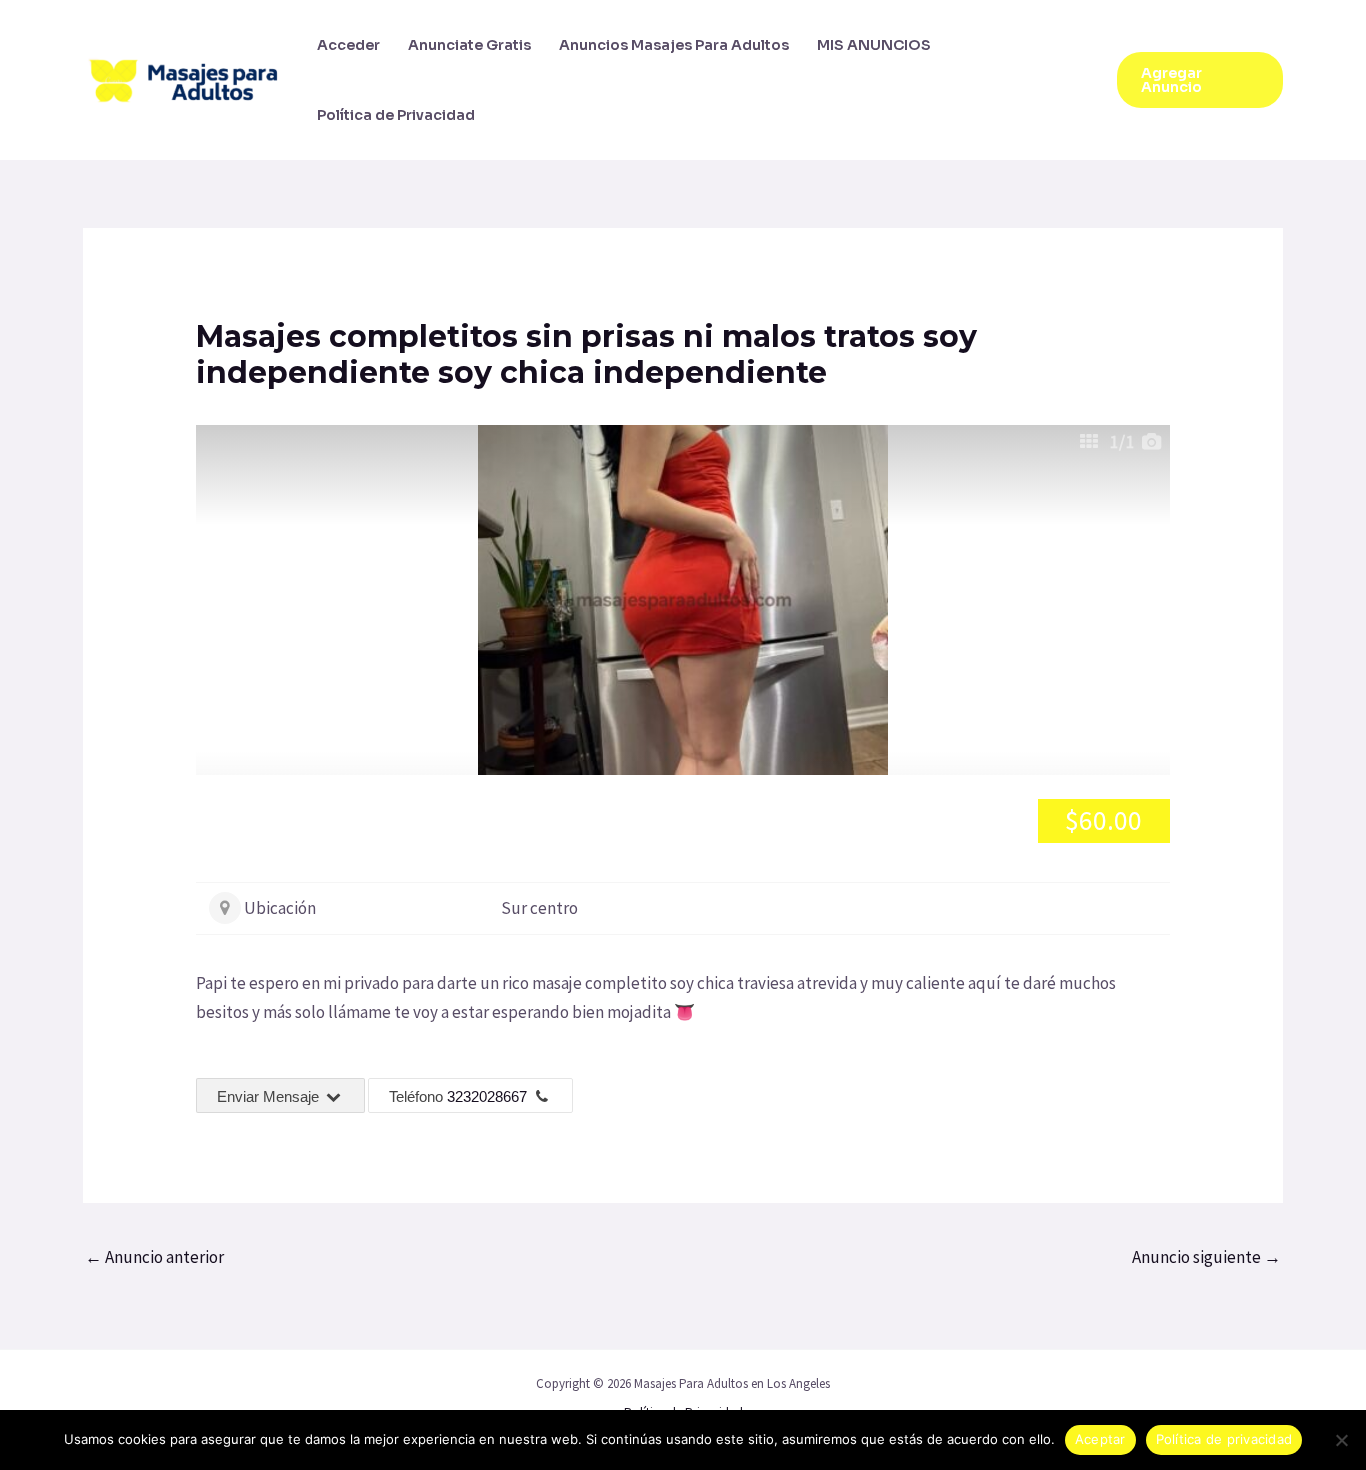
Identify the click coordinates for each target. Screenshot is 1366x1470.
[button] (1200, 80)
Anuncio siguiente (1206, 1257)
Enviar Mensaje (270, 1096)
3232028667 (487, 1096)
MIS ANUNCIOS (874, 45)
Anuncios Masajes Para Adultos (674, 45)
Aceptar (1100, 1439)
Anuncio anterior (154, 1257)
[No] (1341, 1440)
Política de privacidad (1224, 1439)
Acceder (348, 45)
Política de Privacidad (396, 115)
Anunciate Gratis (469, 45)
